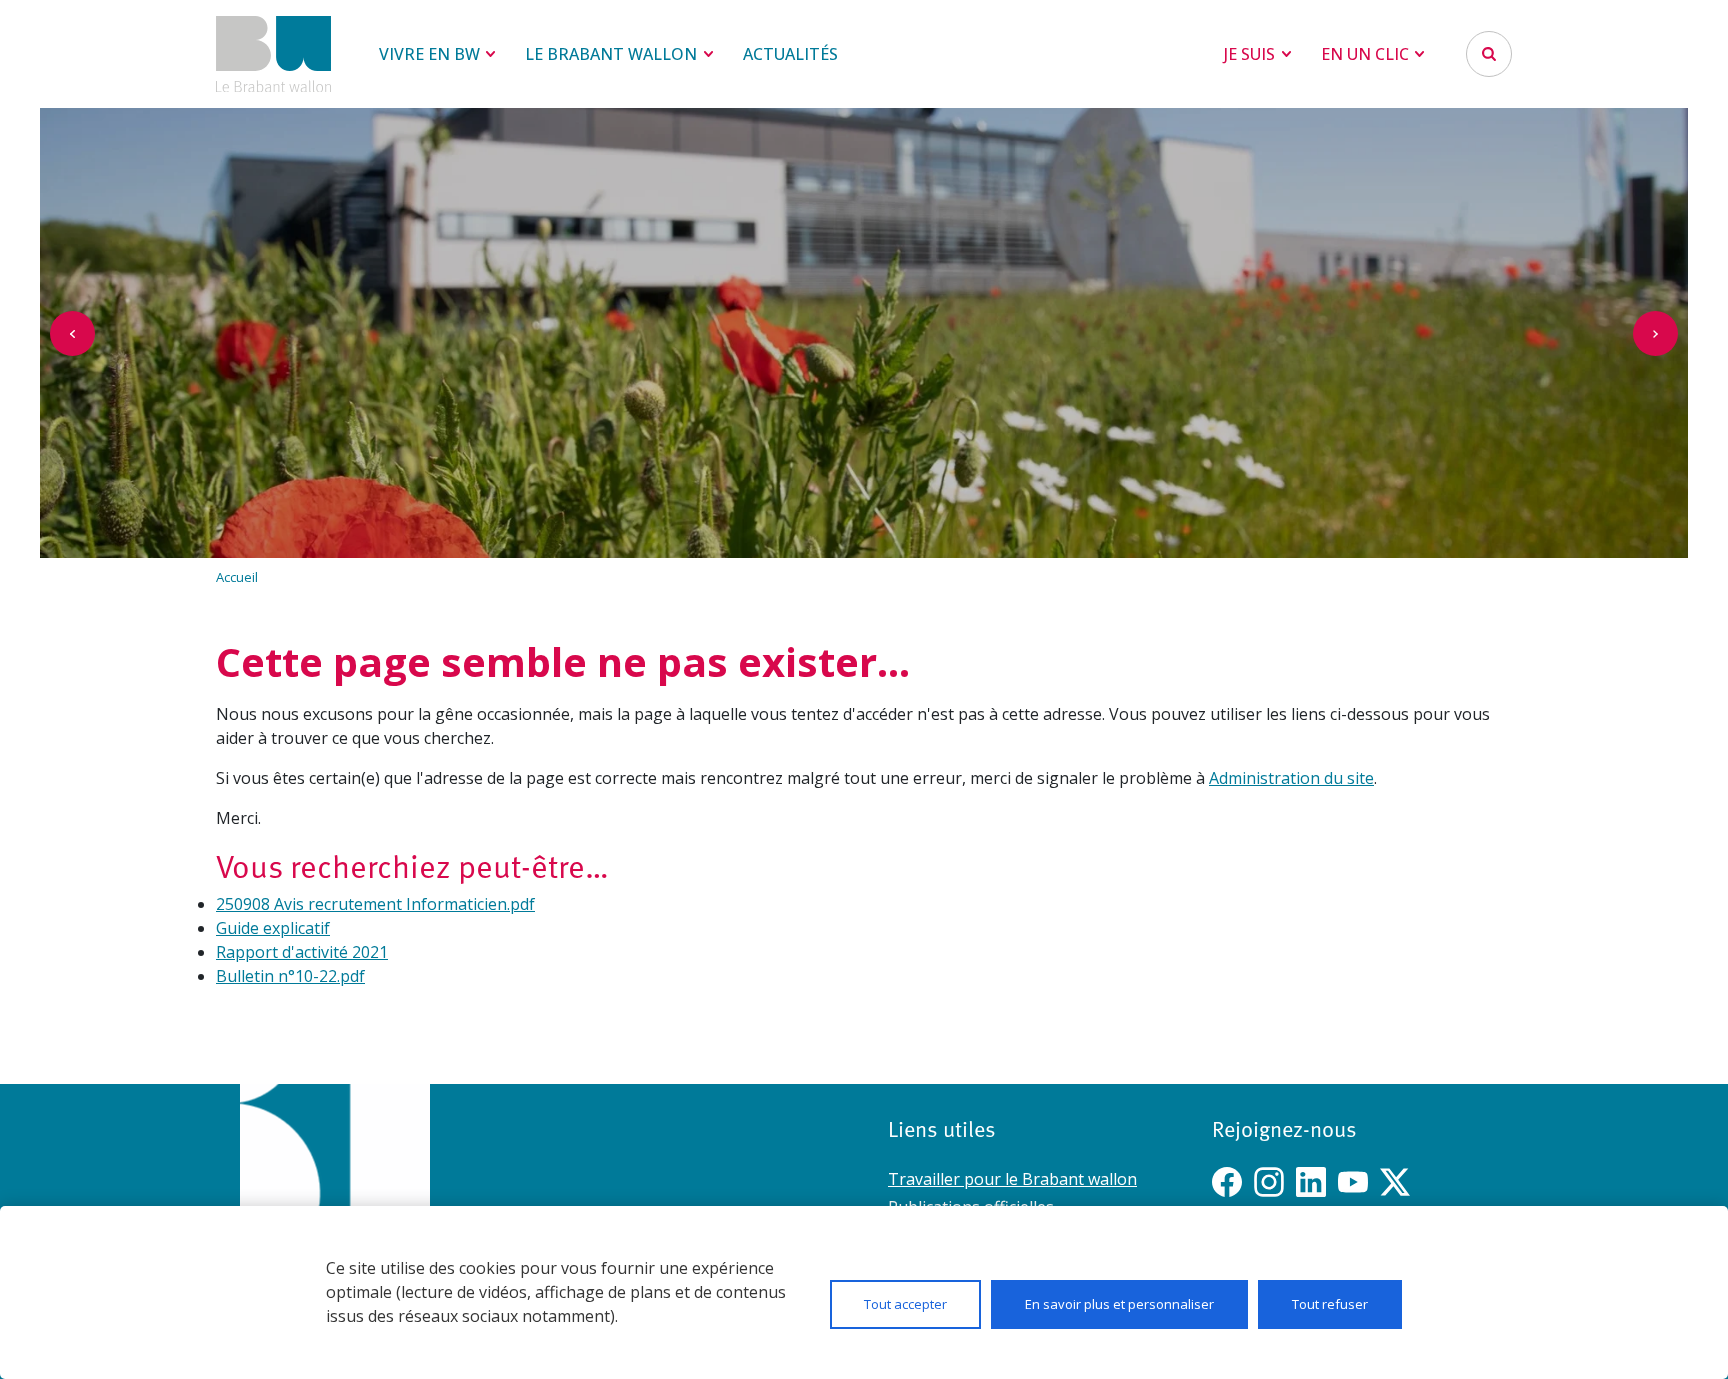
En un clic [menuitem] (1365, 54)
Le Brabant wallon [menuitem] (611, 54)
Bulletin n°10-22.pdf (290, 976)
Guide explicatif (273, 928)
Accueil (237, 577)
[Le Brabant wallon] (273, 54)
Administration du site (1291, 778)
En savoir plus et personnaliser (1119, 1304)
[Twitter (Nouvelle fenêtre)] (1395, 1182)
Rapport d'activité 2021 (302, 952)
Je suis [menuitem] (1249, 54)
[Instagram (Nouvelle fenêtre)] (1269, 1182)
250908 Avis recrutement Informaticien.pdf (375, 904)
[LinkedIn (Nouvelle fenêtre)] (1311, 1182)
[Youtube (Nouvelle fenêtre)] (1353, 1182)
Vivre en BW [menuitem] (429, 54)
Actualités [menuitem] (790, 54)
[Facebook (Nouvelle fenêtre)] (1227, 1182)
